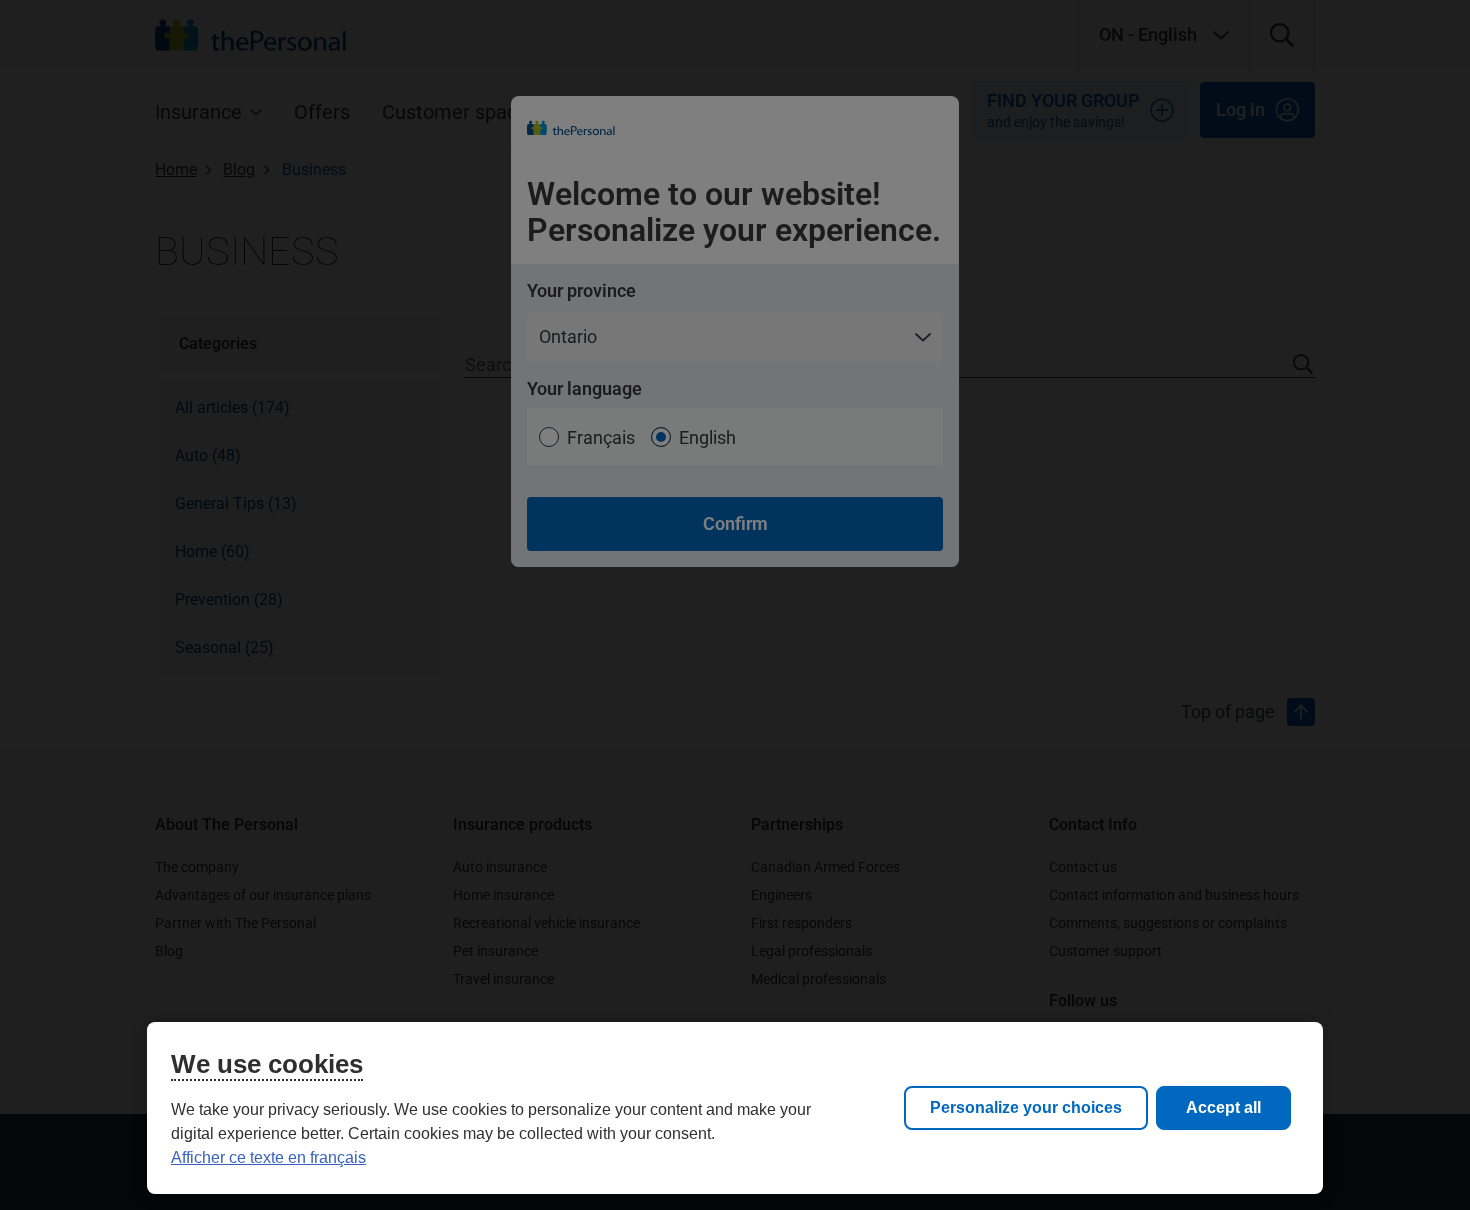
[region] (735, 1108)
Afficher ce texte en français (268, 1157)
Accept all (1223, 1107)
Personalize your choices (1026, 1107)
